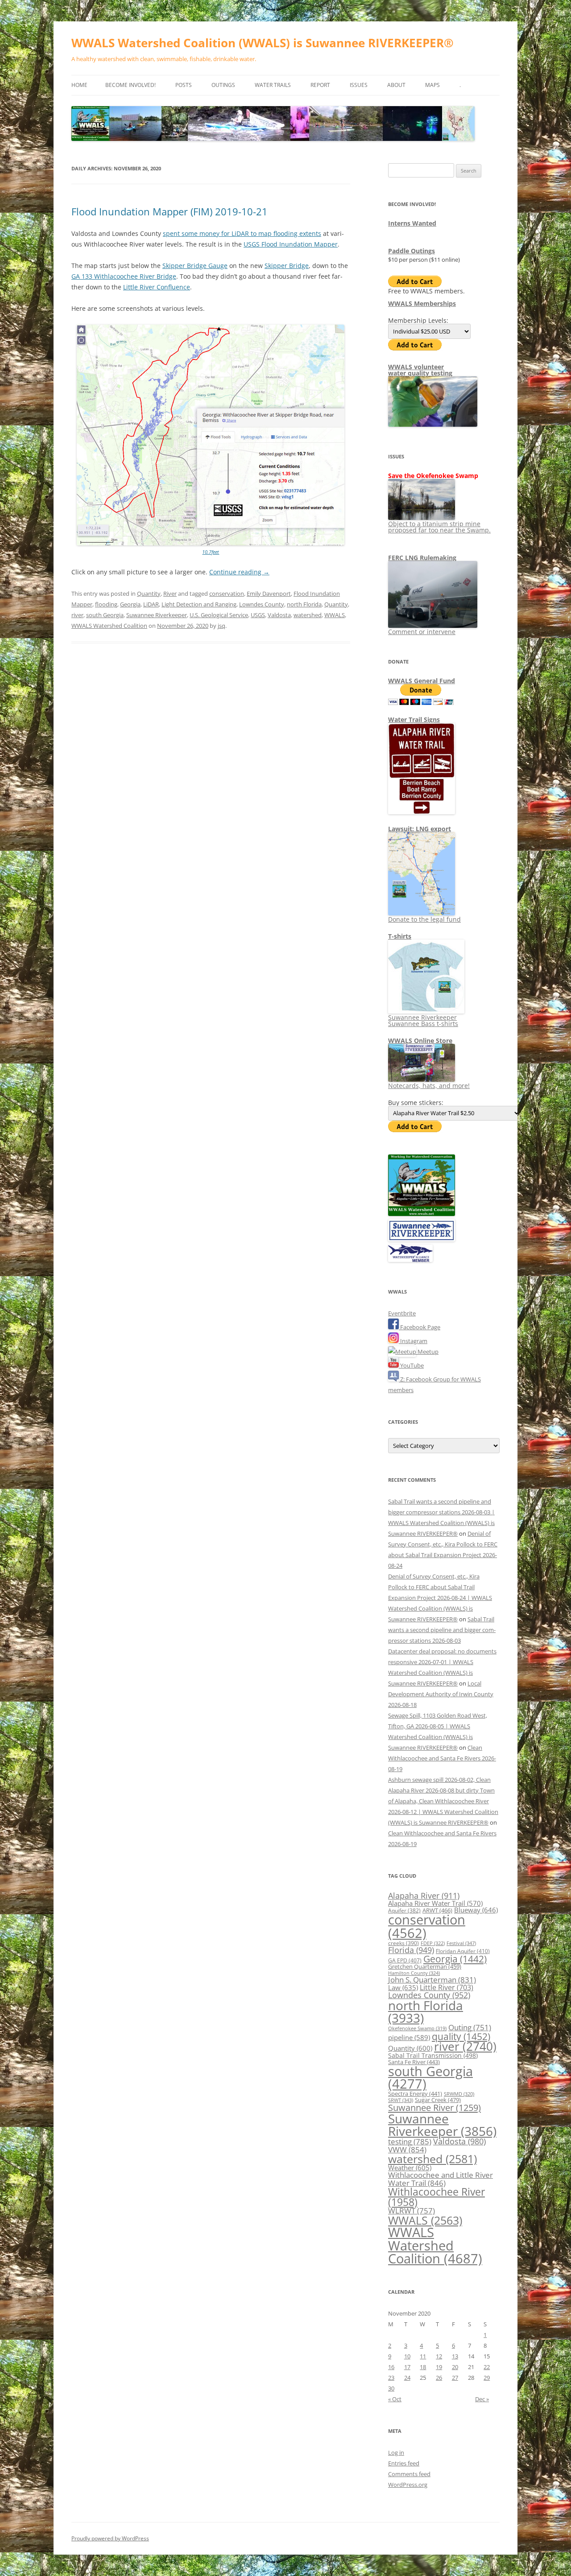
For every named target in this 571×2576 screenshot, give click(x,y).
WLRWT (412, 2211)
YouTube (411, 1365)
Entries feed (404, 2463)
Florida (411, 1950)
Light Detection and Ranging (199, 604)
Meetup (427, 1352)
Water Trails (273, 85)
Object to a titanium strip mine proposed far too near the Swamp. (439, 527)
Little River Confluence (157, 287)
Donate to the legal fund (424, 919)
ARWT (437, 1910)
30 (391, 2388)
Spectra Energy (415, 2094)
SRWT (401, 2100)
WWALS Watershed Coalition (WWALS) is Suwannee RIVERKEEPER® (263, 43)
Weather (410, 2168)
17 (407, 2367)
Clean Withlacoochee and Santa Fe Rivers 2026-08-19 (442, 1758)
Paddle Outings (412, 251)
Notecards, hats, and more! (429, 1086)
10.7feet (211, 552)
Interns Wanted (412, 223)
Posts (184, 85)
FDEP (433, 1943)
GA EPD (405, 1960)
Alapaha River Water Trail (435, 1903)
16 (391, 2367)
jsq (221, 626)
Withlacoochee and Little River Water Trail (441, 2178)
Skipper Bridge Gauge (195, 266)
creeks (403, 1943)
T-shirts (400, 936)
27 (455, 2378)
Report (320, 85)
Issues (359, 85)
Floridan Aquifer (463, 1951)
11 (423, 2356)
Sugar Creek (438, 2100)
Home (79, 85)
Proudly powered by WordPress (110, 2538)
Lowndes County (262, 604)
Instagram (413, 1341)
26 (439, 2378)
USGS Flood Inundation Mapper (291, 244)
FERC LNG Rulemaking (422, 558)
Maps (432, 85)
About (396, 85)
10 (407, 2356)
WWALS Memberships (422, 303)
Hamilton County (414, 1973)
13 (455, 2356)
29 (487, 2378)
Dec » (482, 2399)
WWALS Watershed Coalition (109, 626)
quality (461, 2036)
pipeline (409, 2037)
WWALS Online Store (420, 1041)
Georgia (130, 604)
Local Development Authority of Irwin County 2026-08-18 (441, 1694)
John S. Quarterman (432, 1980)
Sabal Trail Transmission (433, 2055)
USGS (258, 615)
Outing (470, 2027)
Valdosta (279, 615)
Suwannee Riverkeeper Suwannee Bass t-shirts (423, 1020)
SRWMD (459, 2094)
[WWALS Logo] (422, 1214)
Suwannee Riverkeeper (157, 615)
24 (407, 2378)
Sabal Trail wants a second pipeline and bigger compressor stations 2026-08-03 (442, 1630)
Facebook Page (420, 1327)
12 (439, 2356)
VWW (407, 2149)
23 (391, 2378)
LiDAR (151, 604)
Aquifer (404, 1910)
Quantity (149, 594)
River (170, 594)
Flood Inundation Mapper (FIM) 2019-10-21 (170, 211)
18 (423, 2367)
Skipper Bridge (287, 266)
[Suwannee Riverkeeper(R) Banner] (422, 1239)
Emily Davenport (269, 594)
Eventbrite (402, 1313)
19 (439, 2367)
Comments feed (409, 2474)
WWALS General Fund (422, 681)
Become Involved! (130, 85)
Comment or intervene (422, 632)
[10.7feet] (211, 543)
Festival (461, 1943)
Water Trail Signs (414, 719)
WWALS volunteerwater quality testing (420, 370)
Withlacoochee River (437, 2197)
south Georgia (105, 615)
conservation (227, 594)
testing (410, 2141)
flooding (106, 604)
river (77, 615)
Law (403, 1987)
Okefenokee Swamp (417, 2028)
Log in (396, 2452)
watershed (308, 615)
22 (487, 2367)
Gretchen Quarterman (425, 1966)
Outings (223, 85)
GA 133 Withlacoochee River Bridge (124, 276)
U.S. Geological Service (219, 615)
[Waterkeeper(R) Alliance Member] (410, 1260)
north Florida (304, 604)
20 (455, 2367)
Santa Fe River (414, 2062)
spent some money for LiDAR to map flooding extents (242, 233)
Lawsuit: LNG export (420, 829)
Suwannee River (434, 2107)
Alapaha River (424, 1896)
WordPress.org (408, 2485)
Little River (447, 1987)
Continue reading (239, 572)
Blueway (476, 1910)
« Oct (395, 2399)
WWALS (335, 615)
